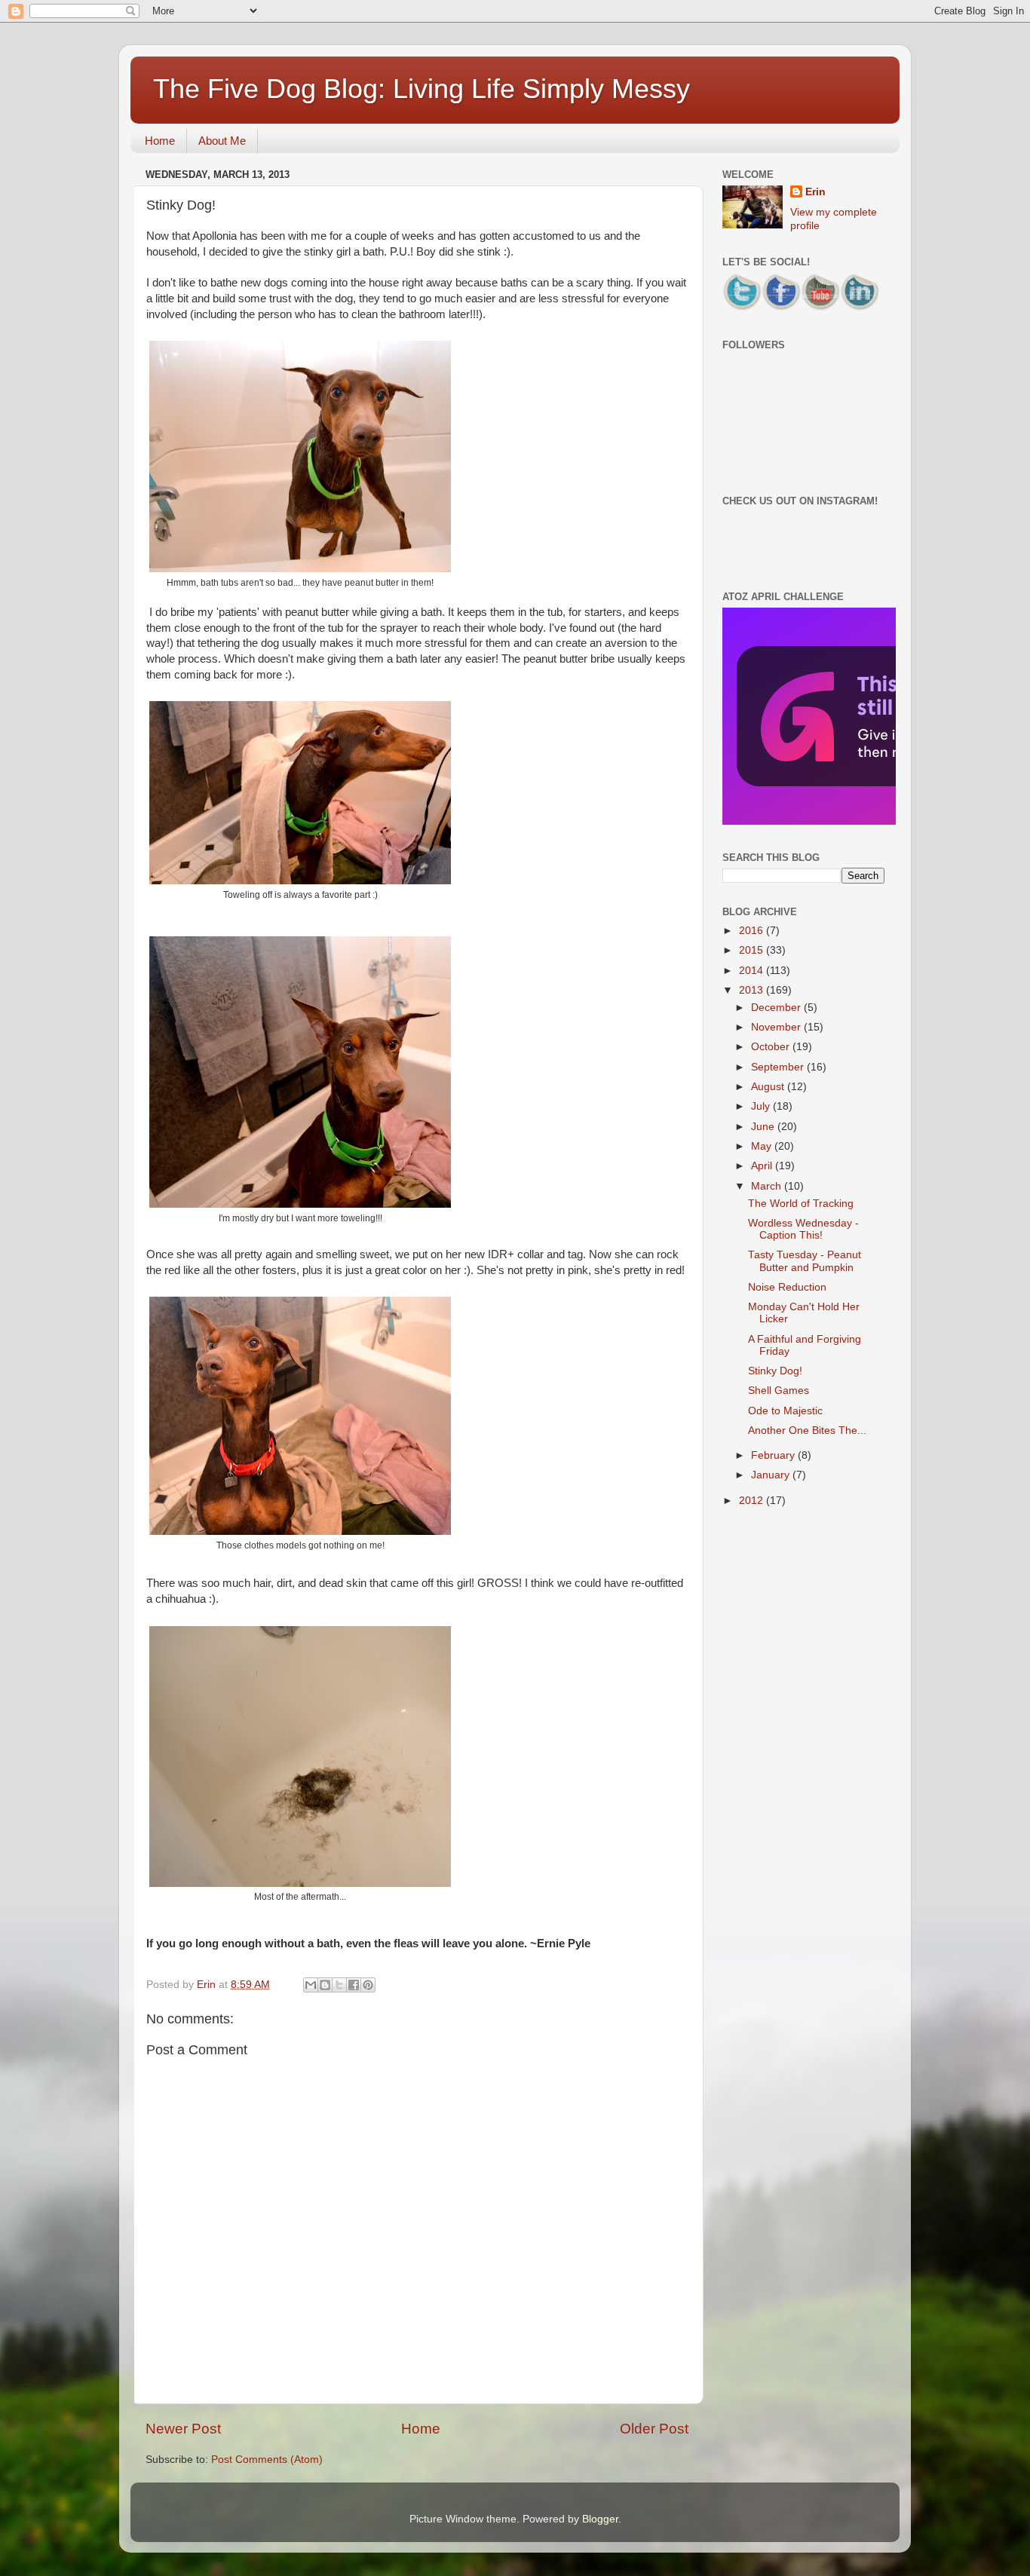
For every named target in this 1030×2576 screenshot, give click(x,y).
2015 (753, 950)
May (763, 1146)
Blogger (600, 2519)
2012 (753, 1501)
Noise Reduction (787, 1287)
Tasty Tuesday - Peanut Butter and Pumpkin (805, 1261)
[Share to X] (339, 1985)
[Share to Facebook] (354, 1985)
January (772, 1475)
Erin (815, 192)
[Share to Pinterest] (368, 1985)
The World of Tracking (801, 1204)
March (768, 1186)
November (777, 1027)
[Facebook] (781, 309)
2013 (753, 990)
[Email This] (311, 1985)
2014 (753, 971)
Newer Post (183, 2429)
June (764, 1127)
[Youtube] (820, 309)
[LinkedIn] (860, 309)
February (774, 1455)
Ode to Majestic (785, 1411)
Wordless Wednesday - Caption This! (803, 1229)
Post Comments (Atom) (267, 2460)
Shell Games (779, 1391)
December (777, 1008)
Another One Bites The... (807, 1430)
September (779, 1067)
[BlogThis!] (325, 1985)
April (763, 1166)
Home (160, 141)
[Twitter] (742, 309)
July (762, 1106)
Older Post (654, 2429)
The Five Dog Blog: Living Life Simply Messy (422, 89)
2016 (753, 931)
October (772, 1047)
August (769, 1087)
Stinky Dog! (775, 1371)
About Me (222, 141)
